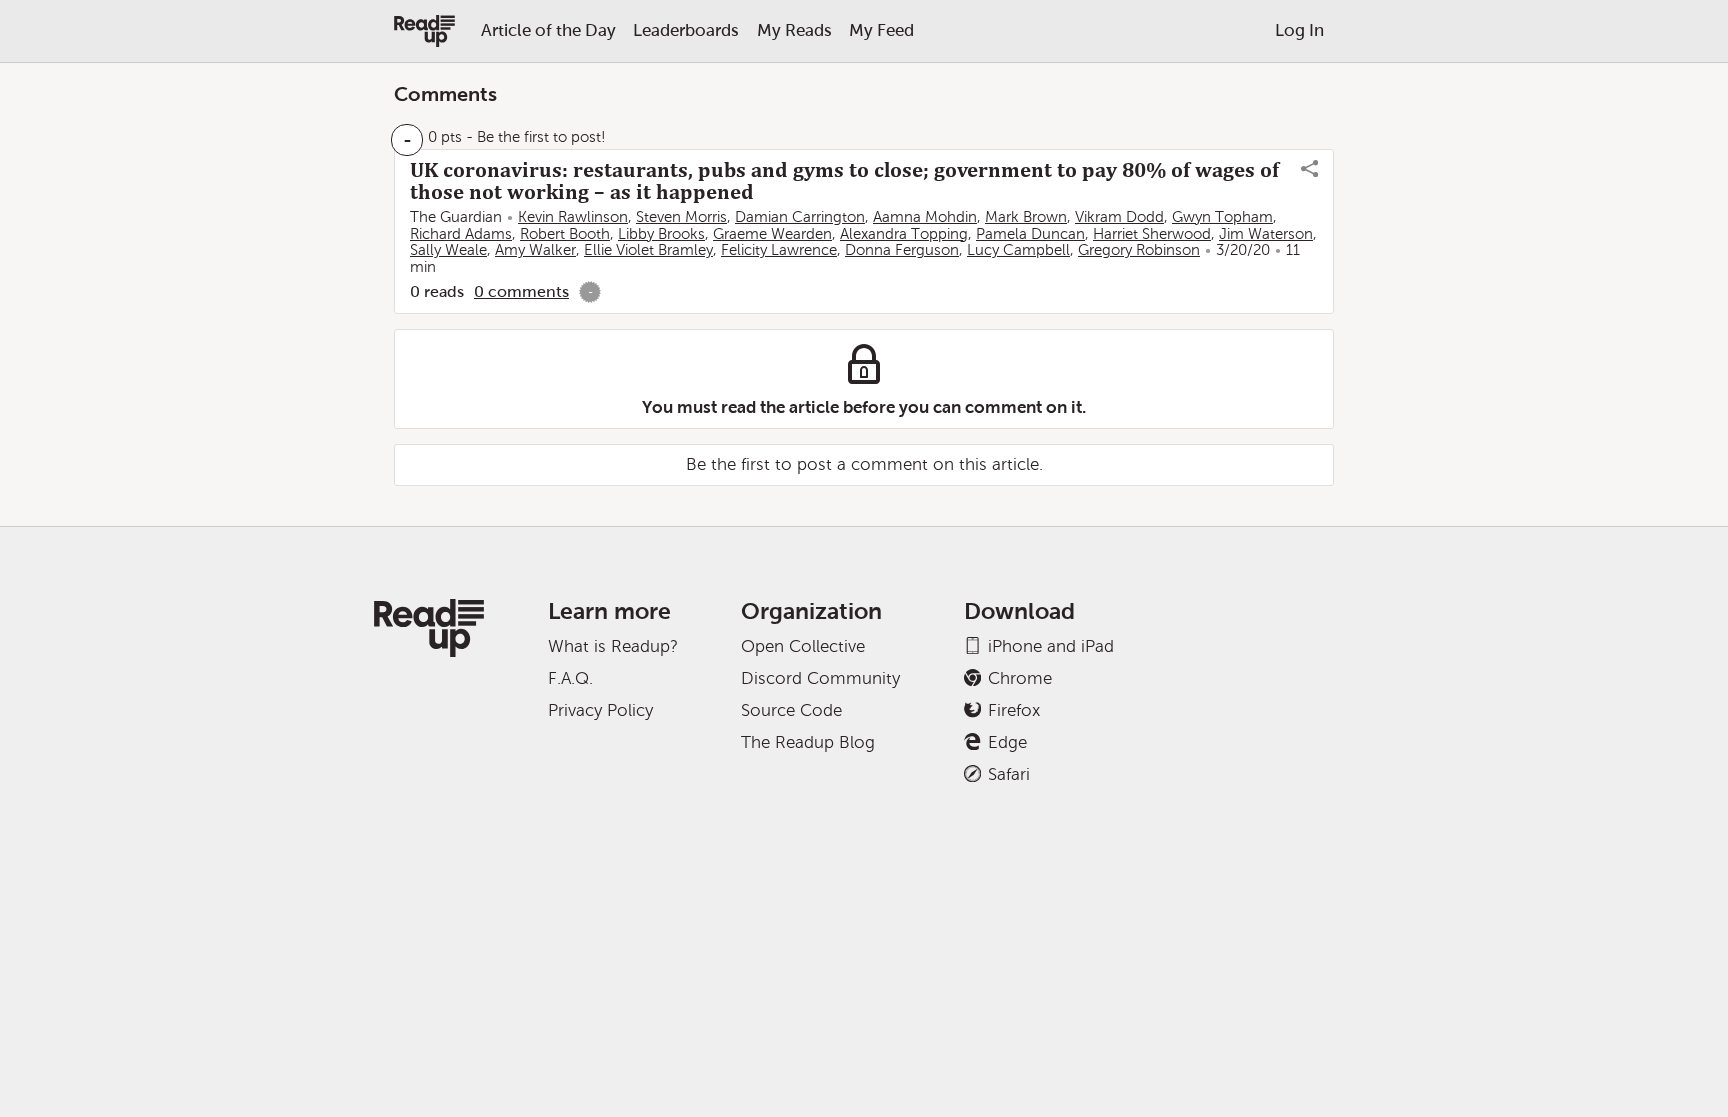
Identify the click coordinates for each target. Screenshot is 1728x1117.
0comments (521, 291)
